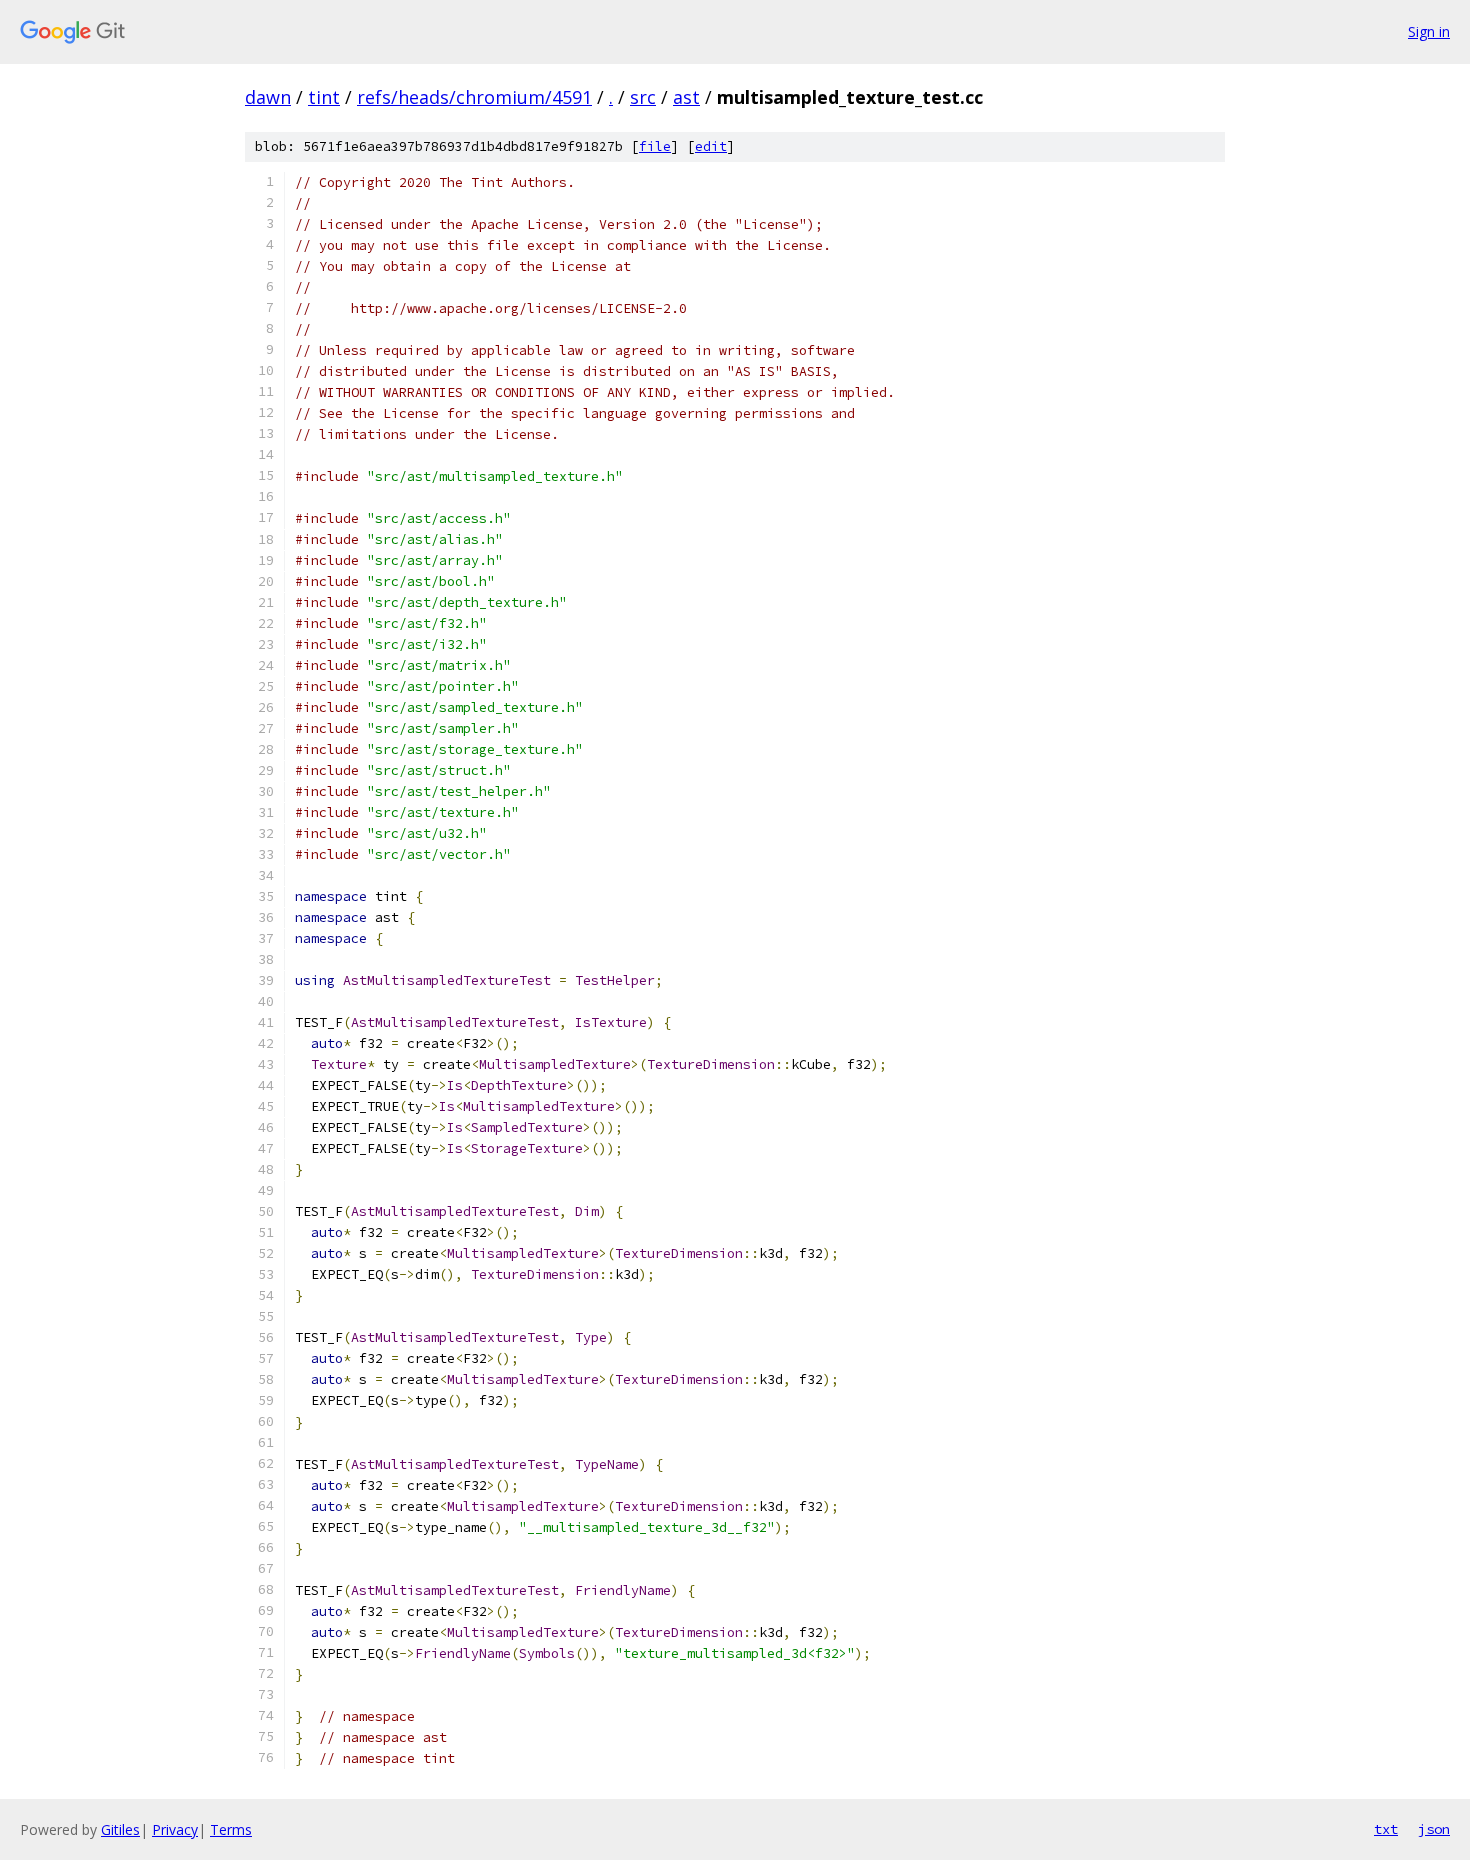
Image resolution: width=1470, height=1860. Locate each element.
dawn (268, 97)
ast (686, 97)
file (655, 146)
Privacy (175, 1829)
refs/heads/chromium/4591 (474, 97)
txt (1386, 1829)
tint (324, 97)
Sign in (1429, 31)
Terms (231, 1829)
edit (711, 146)
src (643, 97)
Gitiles (120, 1829)
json (1434, 1829)
